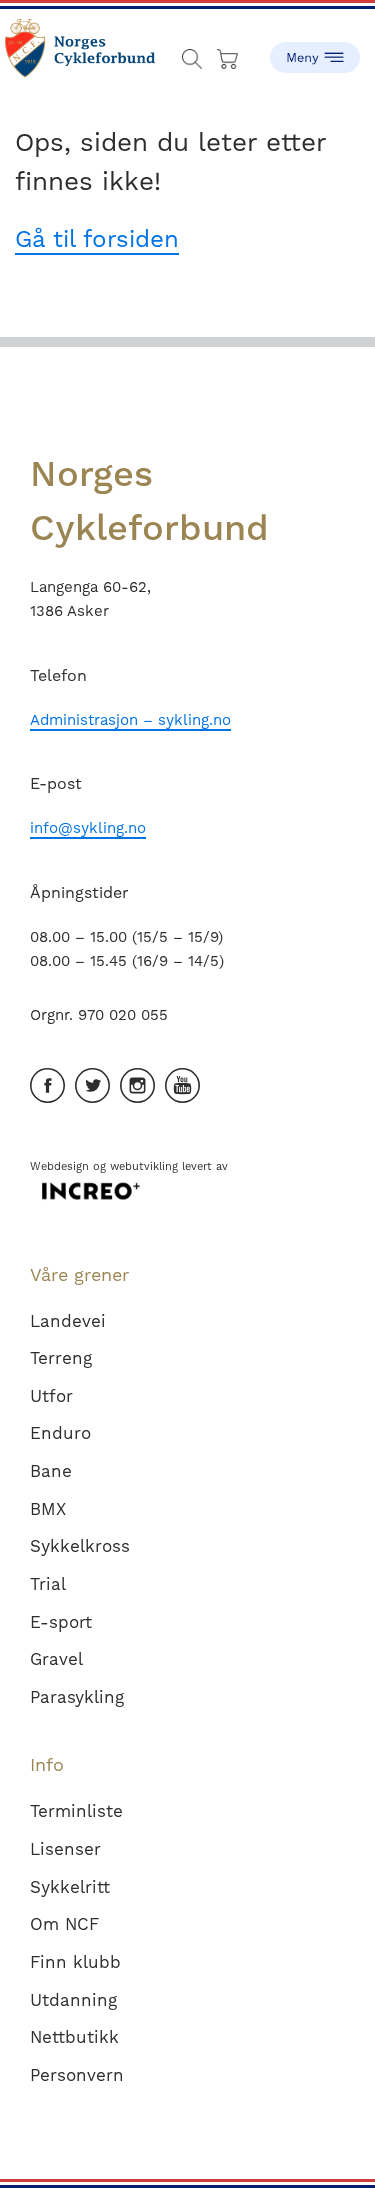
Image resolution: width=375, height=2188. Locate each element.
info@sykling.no (88, 828)
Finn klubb (75, 1962)
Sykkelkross (80, 1546)
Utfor (51, 1396)
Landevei (68, 1321)
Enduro (60, 1433)
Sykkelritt (70, 1887)
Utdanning (73, 2000)
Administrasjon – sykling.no (130, 720)
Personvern (77, 2075)
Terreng (61, 1358)
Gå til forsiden (97, 239)
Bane (51, 1471)
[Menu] (315, 50)
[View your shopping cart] (229, 54)
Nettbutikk (74, 2037)
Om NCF (64, 1924)
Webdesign (59, 1166)
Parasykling (77, 1697)
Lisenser (65, 1849)
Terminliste (76, 1811)
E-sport (61, 1622)
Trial (48, 1584)
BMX (48, 1509)
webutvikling (144, 1166)
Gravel (56, 1659)
